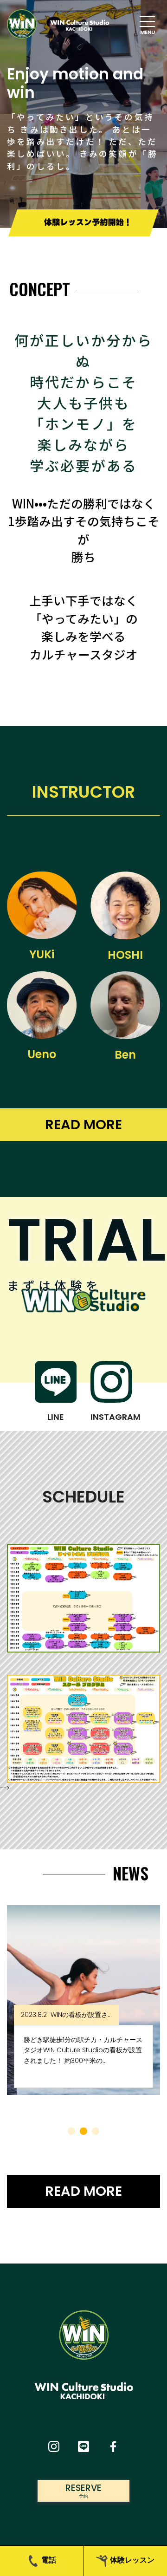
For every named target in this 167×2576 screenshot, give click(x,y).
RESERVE (83, 2490)
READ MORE (83, 1125)
